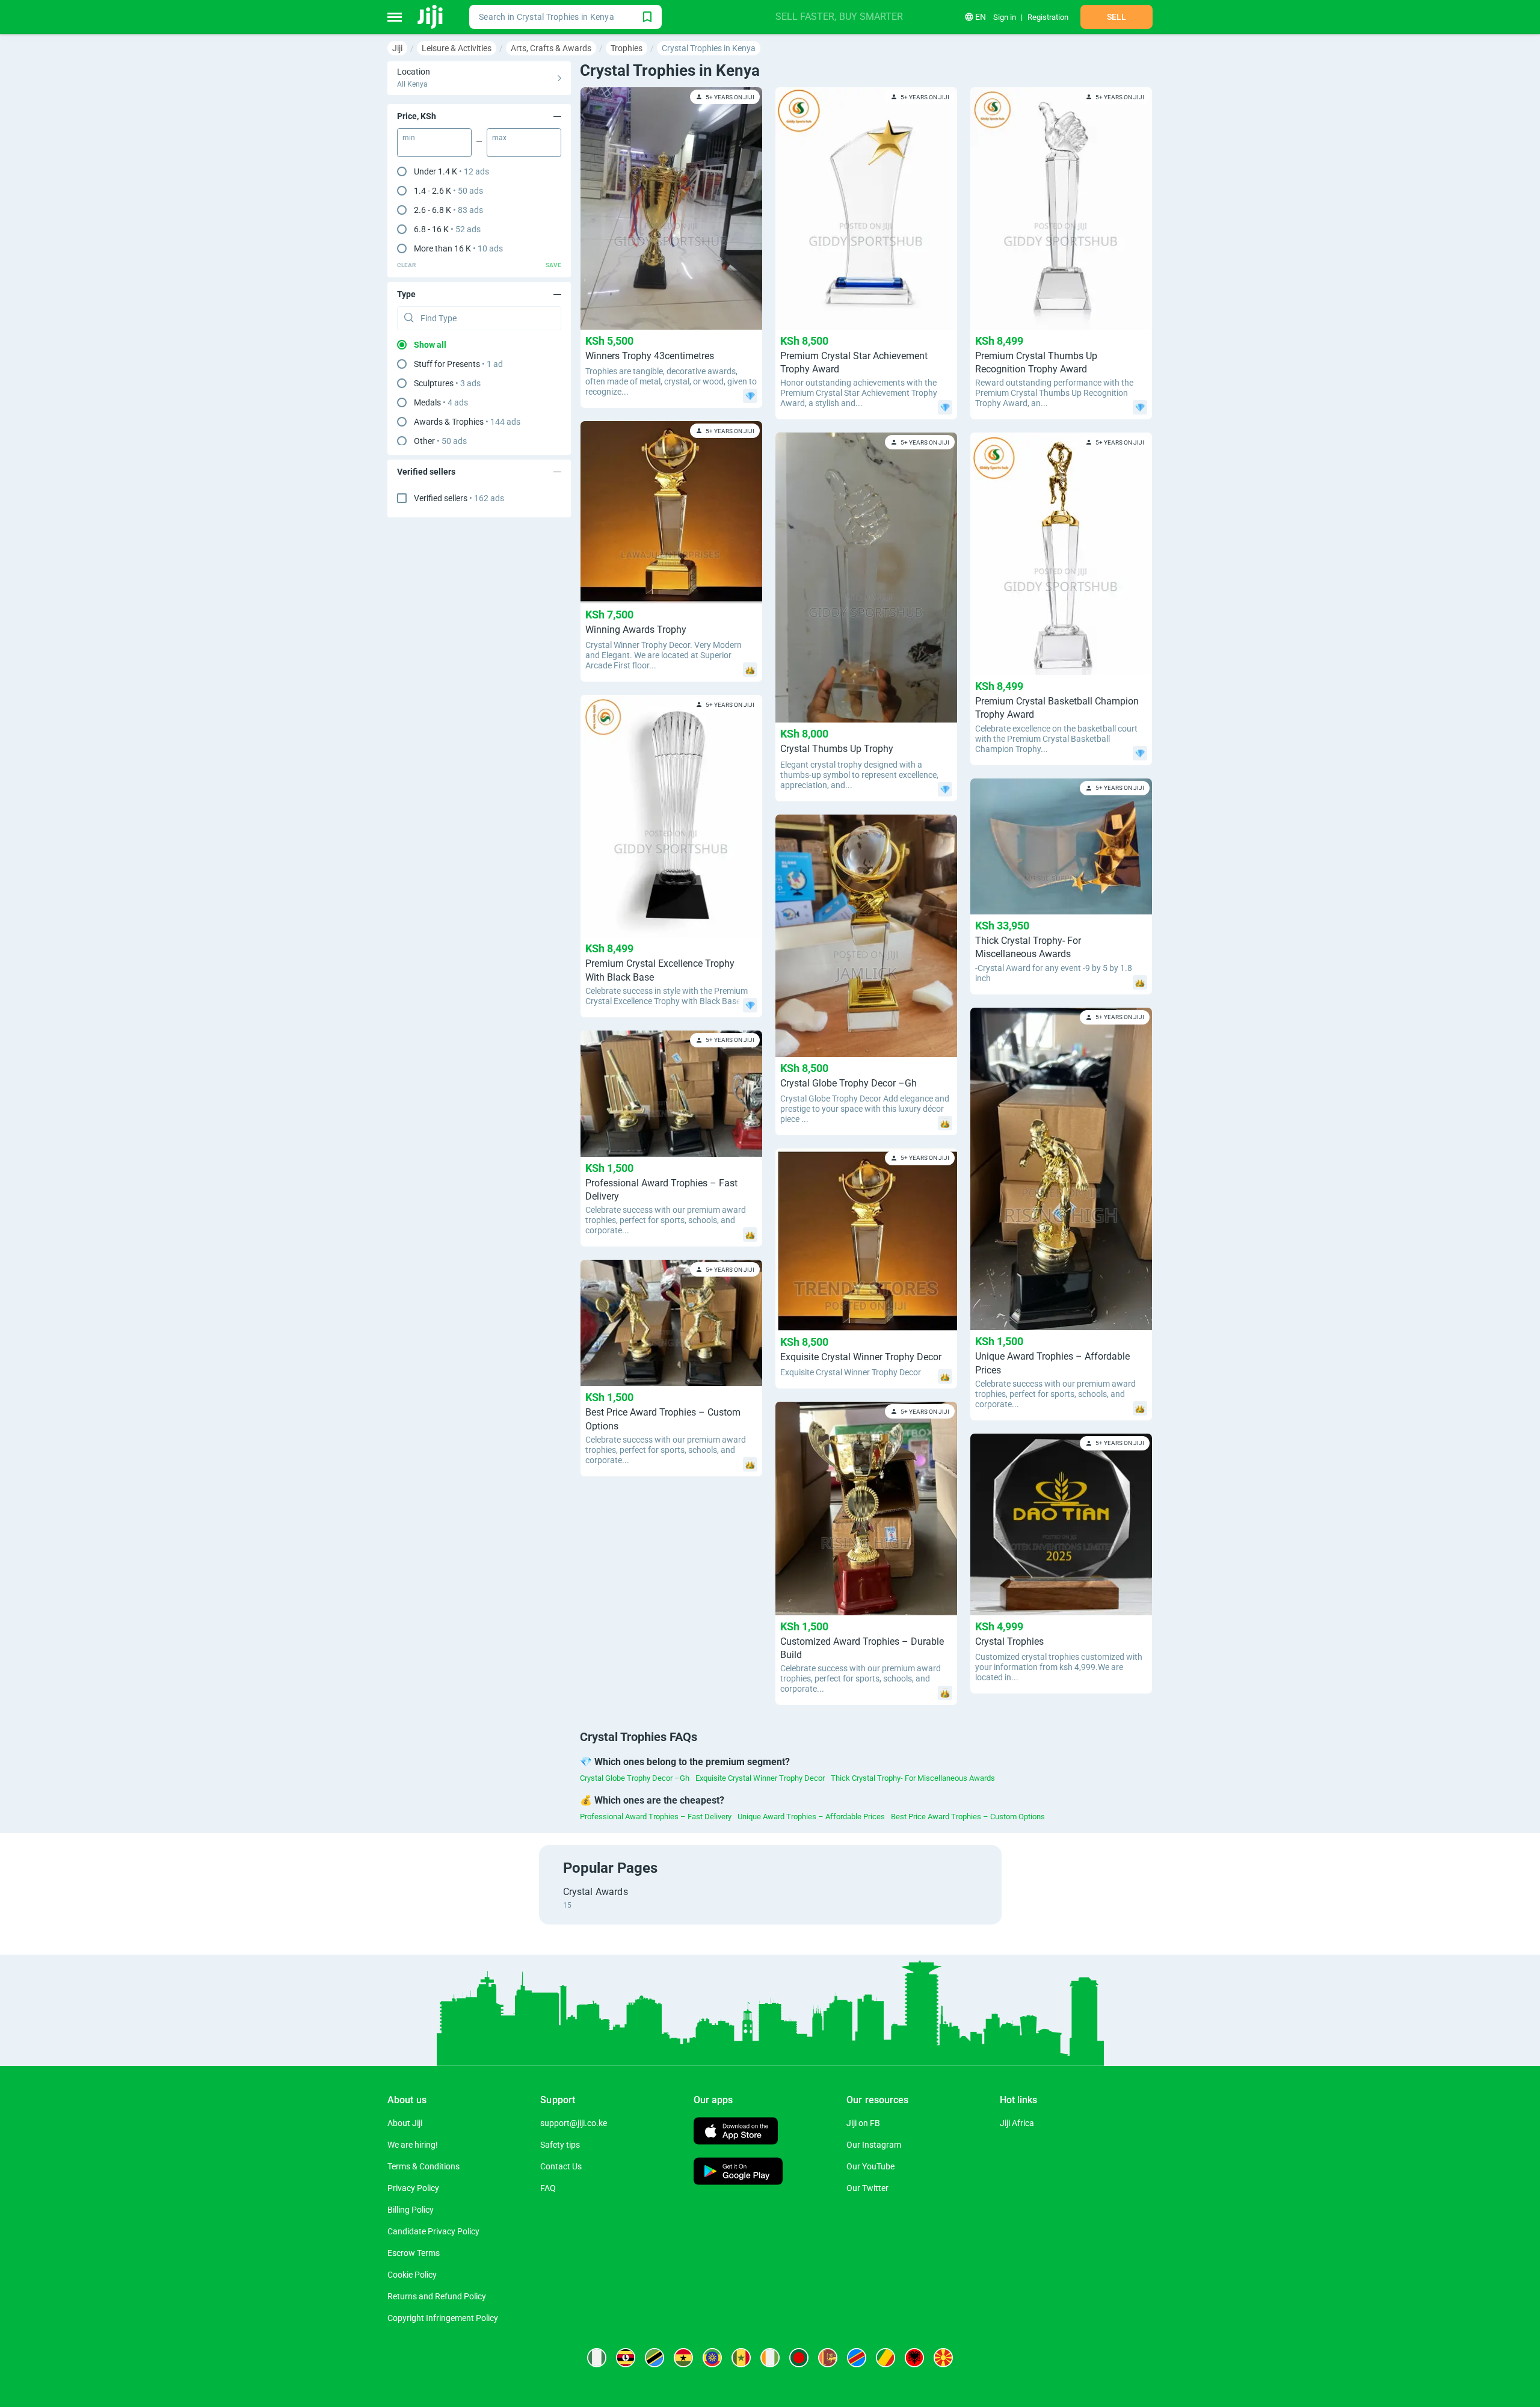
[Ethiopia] (712, 2358)
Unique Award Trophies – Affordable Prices (811, 1817)
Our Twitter (867, 2188)
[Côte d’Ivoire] (770, 2358)
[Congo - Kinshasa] (857, 2358)
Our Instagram (874, 2145)
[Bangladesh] (799, 2358)
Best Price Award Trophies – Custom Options (968, 1817)
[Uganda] (626, 2358)
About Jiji (405, 2123)
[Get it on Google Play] (738, 2173)
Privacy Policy (413, 2188)
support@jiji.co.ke (574, 2123)
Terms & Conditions (423, 2166)
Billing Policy (411, 2210)
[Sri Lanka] (828, 2358)
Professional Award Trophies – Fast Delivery (656, 1817)
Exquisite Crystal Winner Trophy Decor (760, 1778)
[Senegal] (741, 2358)
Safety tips (560, 2145)
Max (499, 138)
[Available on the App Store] (736, 2132)
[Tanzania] (654, 2358)
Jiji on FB (863, 2123)
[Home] (431, 17)
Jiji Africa (1017, 2123)
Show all (430, 345)
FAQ (548, 2188)
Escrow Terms (414, 2253)
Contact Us (561, 2166)
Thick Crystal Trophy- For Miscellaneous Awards (913, 1778)
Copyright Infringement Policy (443, 2318)
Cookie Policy (412, 2275)
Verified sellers (459, 498)
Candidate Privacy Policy (433, 2231)
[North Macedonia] (943, 2358)
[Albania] (914, 2358)
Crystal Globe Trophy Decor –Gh (635, 1778)
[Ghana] (683, 2358)
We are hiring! (413, 2145)
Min (409, 138)
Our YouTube (870, 2166)
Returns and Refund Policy (437, 2296)
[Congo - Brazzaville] (885, 2358)
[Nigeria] (597, 2358)
